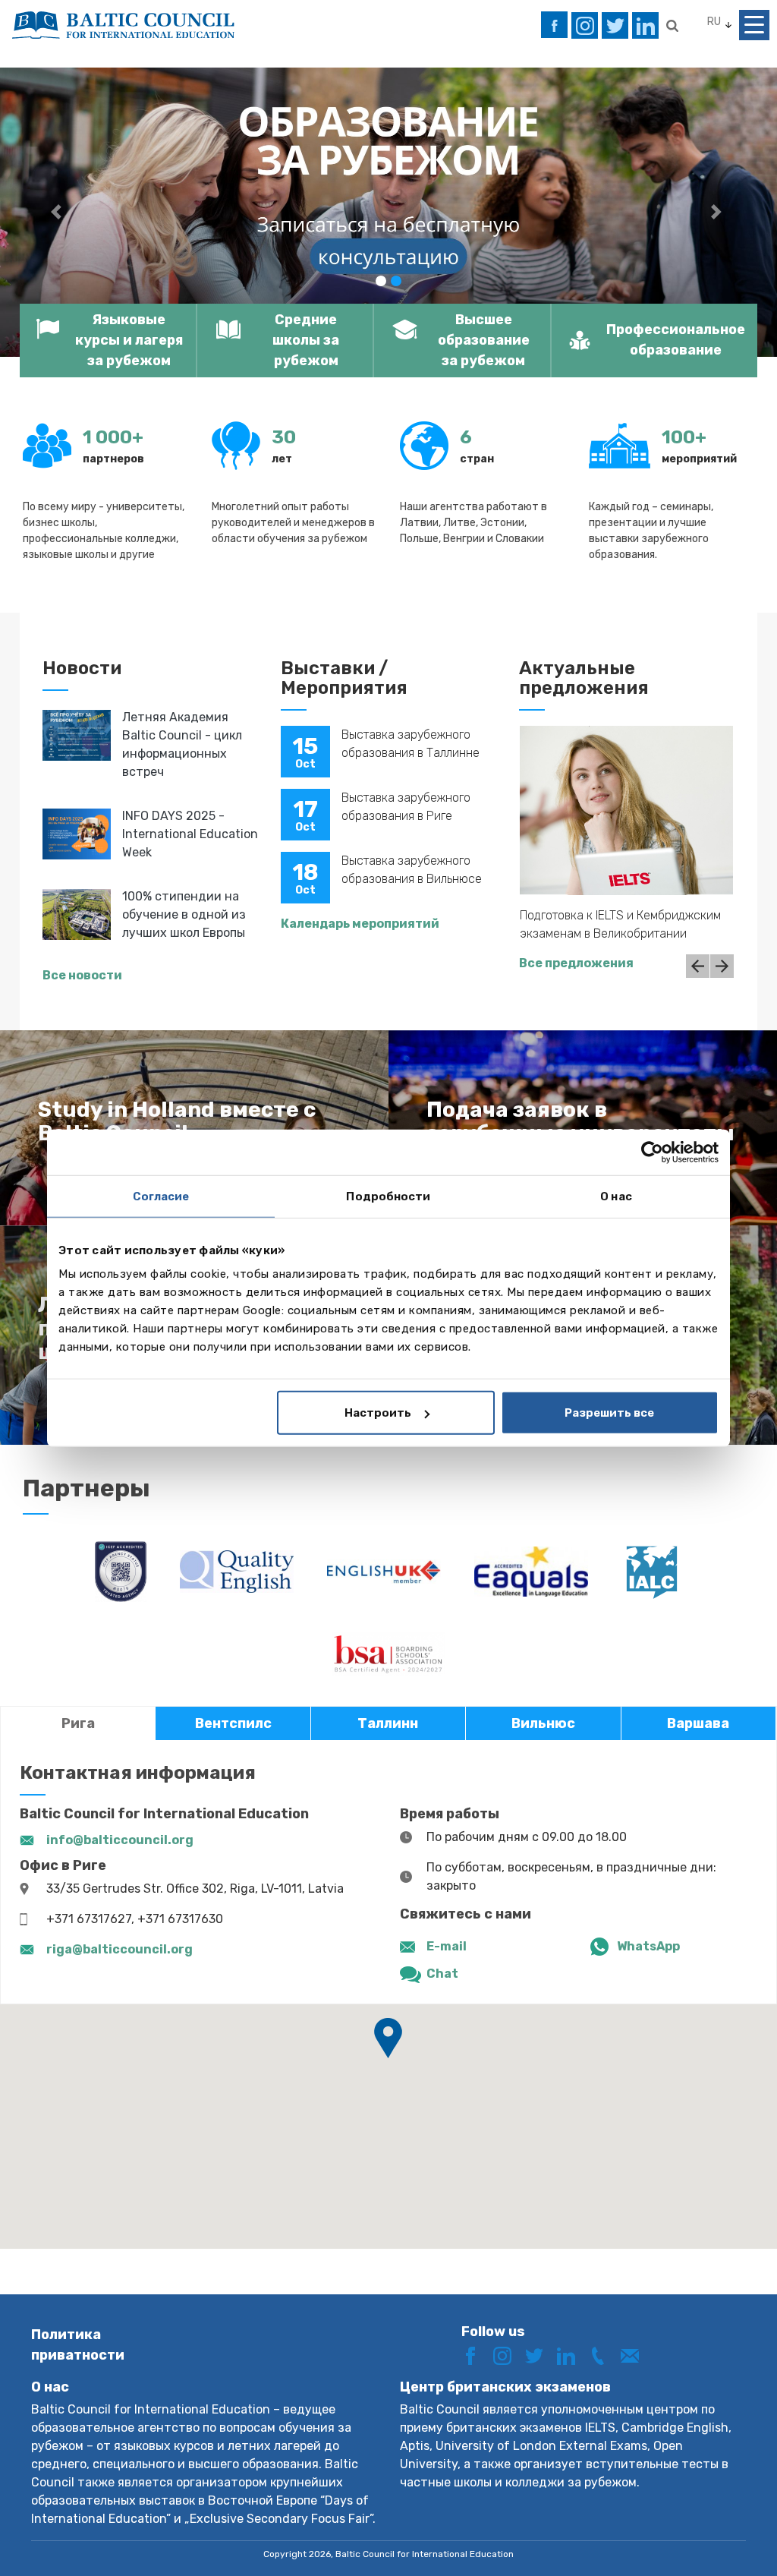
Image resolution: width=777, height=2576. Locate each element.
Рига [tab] (78, 1723)
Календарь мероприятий (360, 924)
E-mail (447, 1946)
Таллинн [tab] (388, 1723)
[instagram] (585, 25)
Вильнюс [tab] (543, 1723)
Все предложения (576, 963)
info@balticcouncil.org (120, 1840)
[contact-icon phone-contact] (603, 2355)
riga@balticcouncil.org (120, 1949)
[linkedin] (645, 25)
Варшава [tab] (698, 1723)
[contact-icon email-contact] (635, 2355)
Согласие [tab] (161, 1196)
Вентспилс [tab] (233, 1723)
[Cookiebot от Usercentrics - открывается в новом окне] (652, 1152)
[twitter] (615, 25)
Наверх (711, 2536)
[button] (58, 212)
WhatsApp (648, 1946)
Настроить (378, 1413)
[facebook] (554, 25)
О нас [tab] (616, 1196)
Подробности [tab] (388, 1196)
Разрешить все (609, 1413)
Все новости (82, 975)
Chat (442, 1974)
